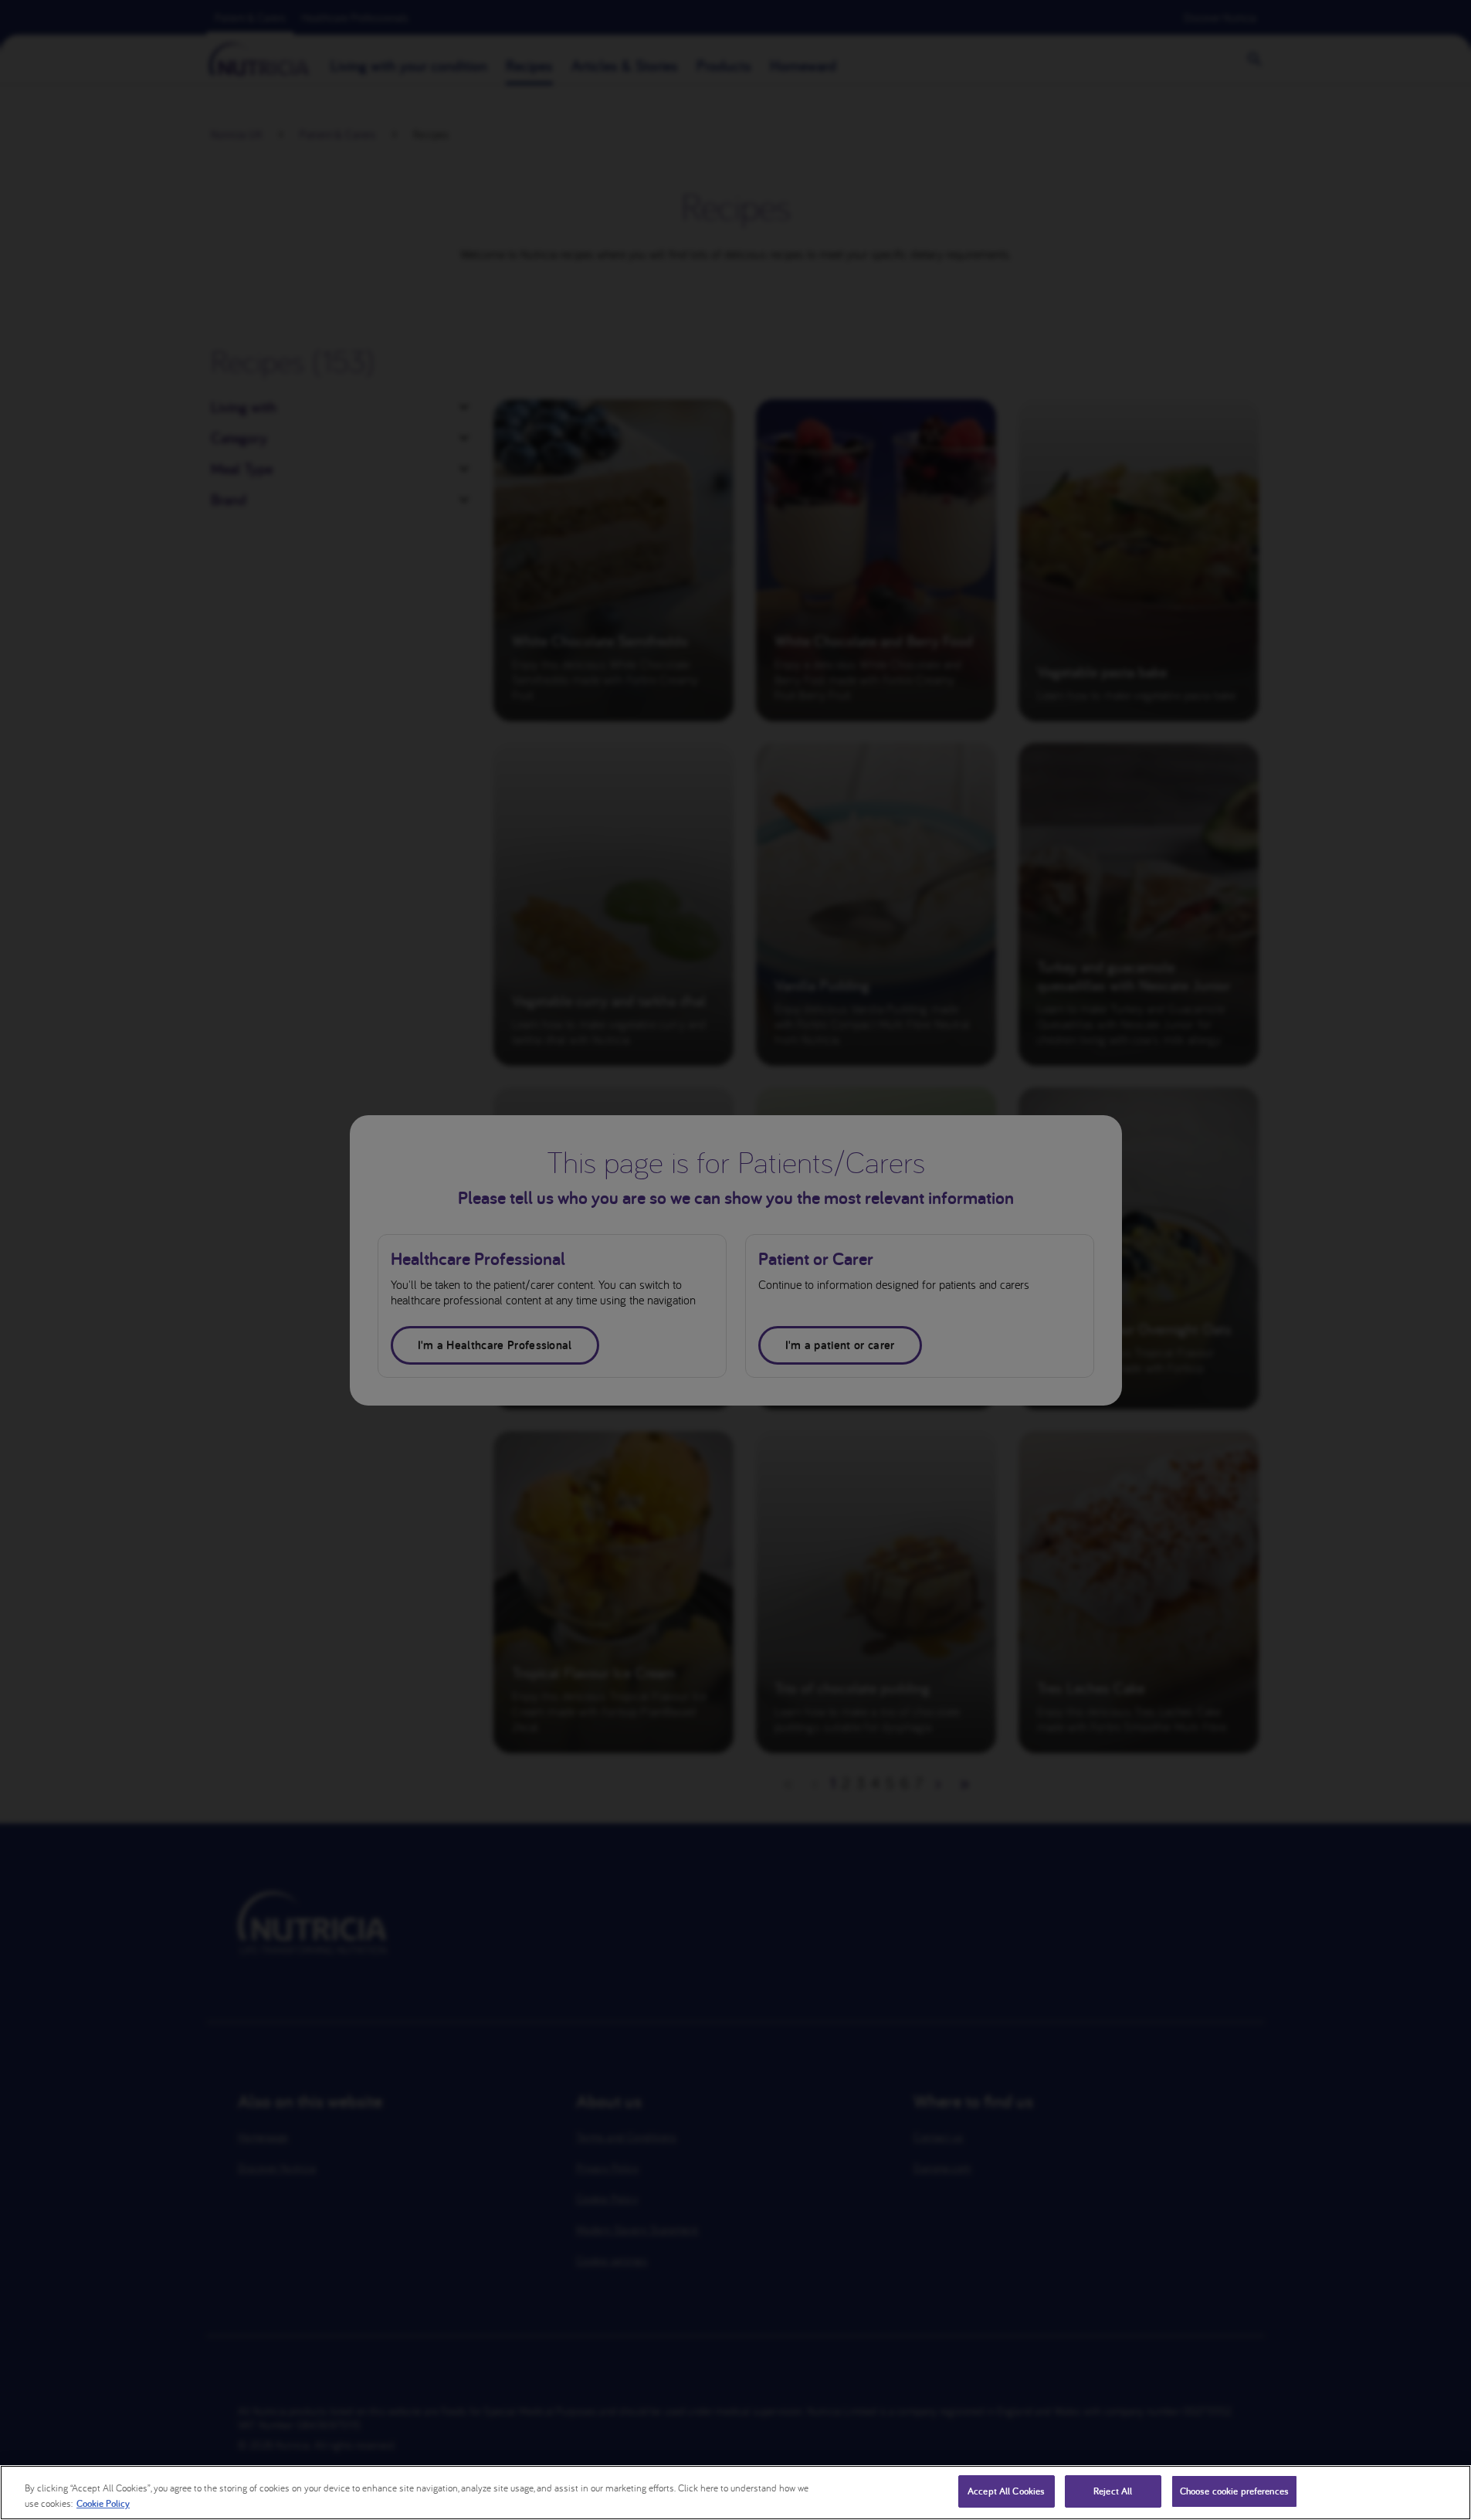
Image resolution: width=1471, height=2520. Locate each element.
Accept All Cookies (1006, 2491)
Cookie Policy (103, 2503)
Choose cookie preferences (1234, 2491)
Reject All (1113, 2491)
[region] (735, 2493)
